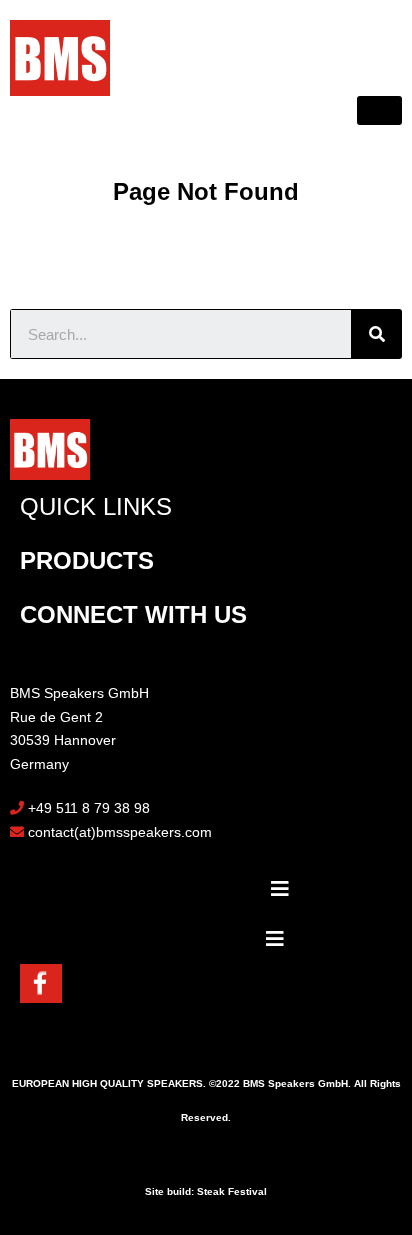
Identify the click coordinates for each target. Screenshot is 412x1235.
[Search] (377, 334)
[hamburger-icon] (379, 110)
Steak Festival (232, 1191)
